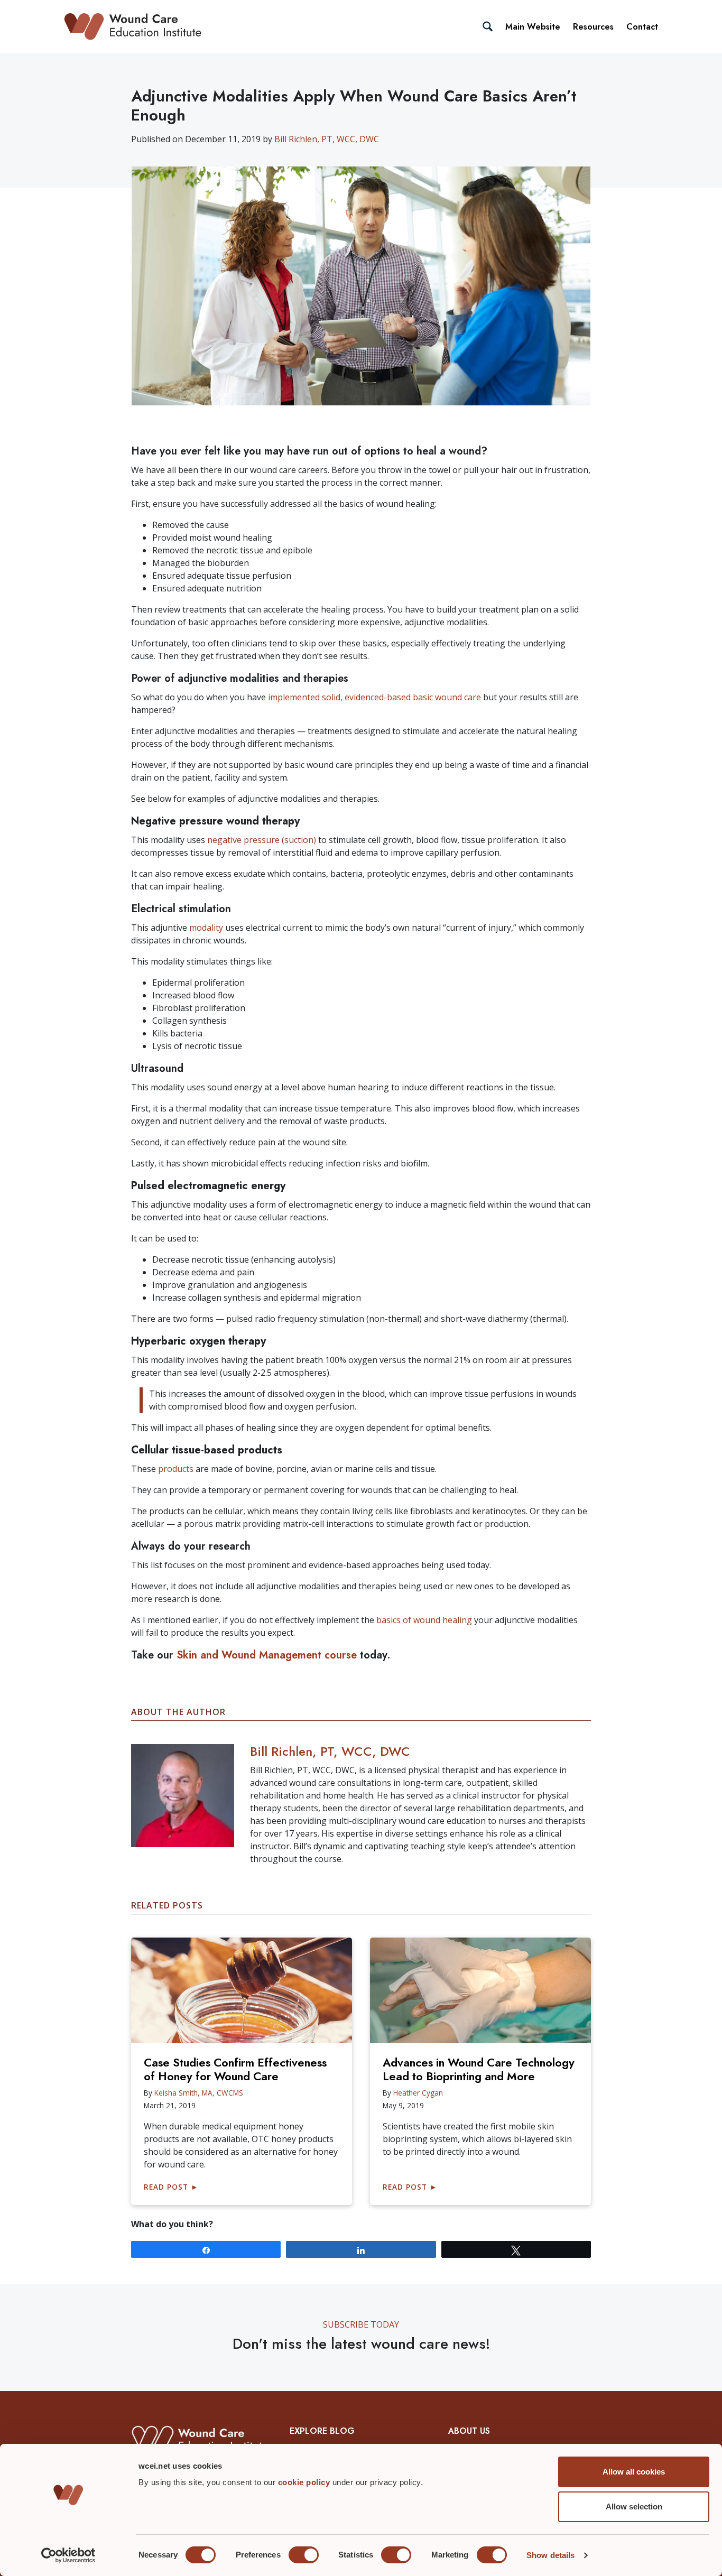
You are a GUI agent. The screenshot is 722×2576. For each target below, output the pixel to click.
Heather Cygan (418, 2093)
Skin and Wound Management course (267, 1655)
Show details (550, 2555)
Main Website (533, 27)
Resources (593, 27)
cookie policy (305, 2482)
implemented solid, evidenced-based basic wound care (374, 697)
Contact (642, 27)
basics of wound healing (424, 1620)
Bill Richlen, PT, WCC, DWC (327, 139)
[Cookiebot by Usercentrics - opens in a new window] (68, 2555)
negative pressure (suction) (262, 840)
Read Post (171, 2187)
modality (206, 928)
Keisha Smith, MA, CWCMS (199, 2093)
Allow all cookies (634, 2472)
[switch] (304, 2555)
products (176, 1469)
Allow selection (634, 2506)
